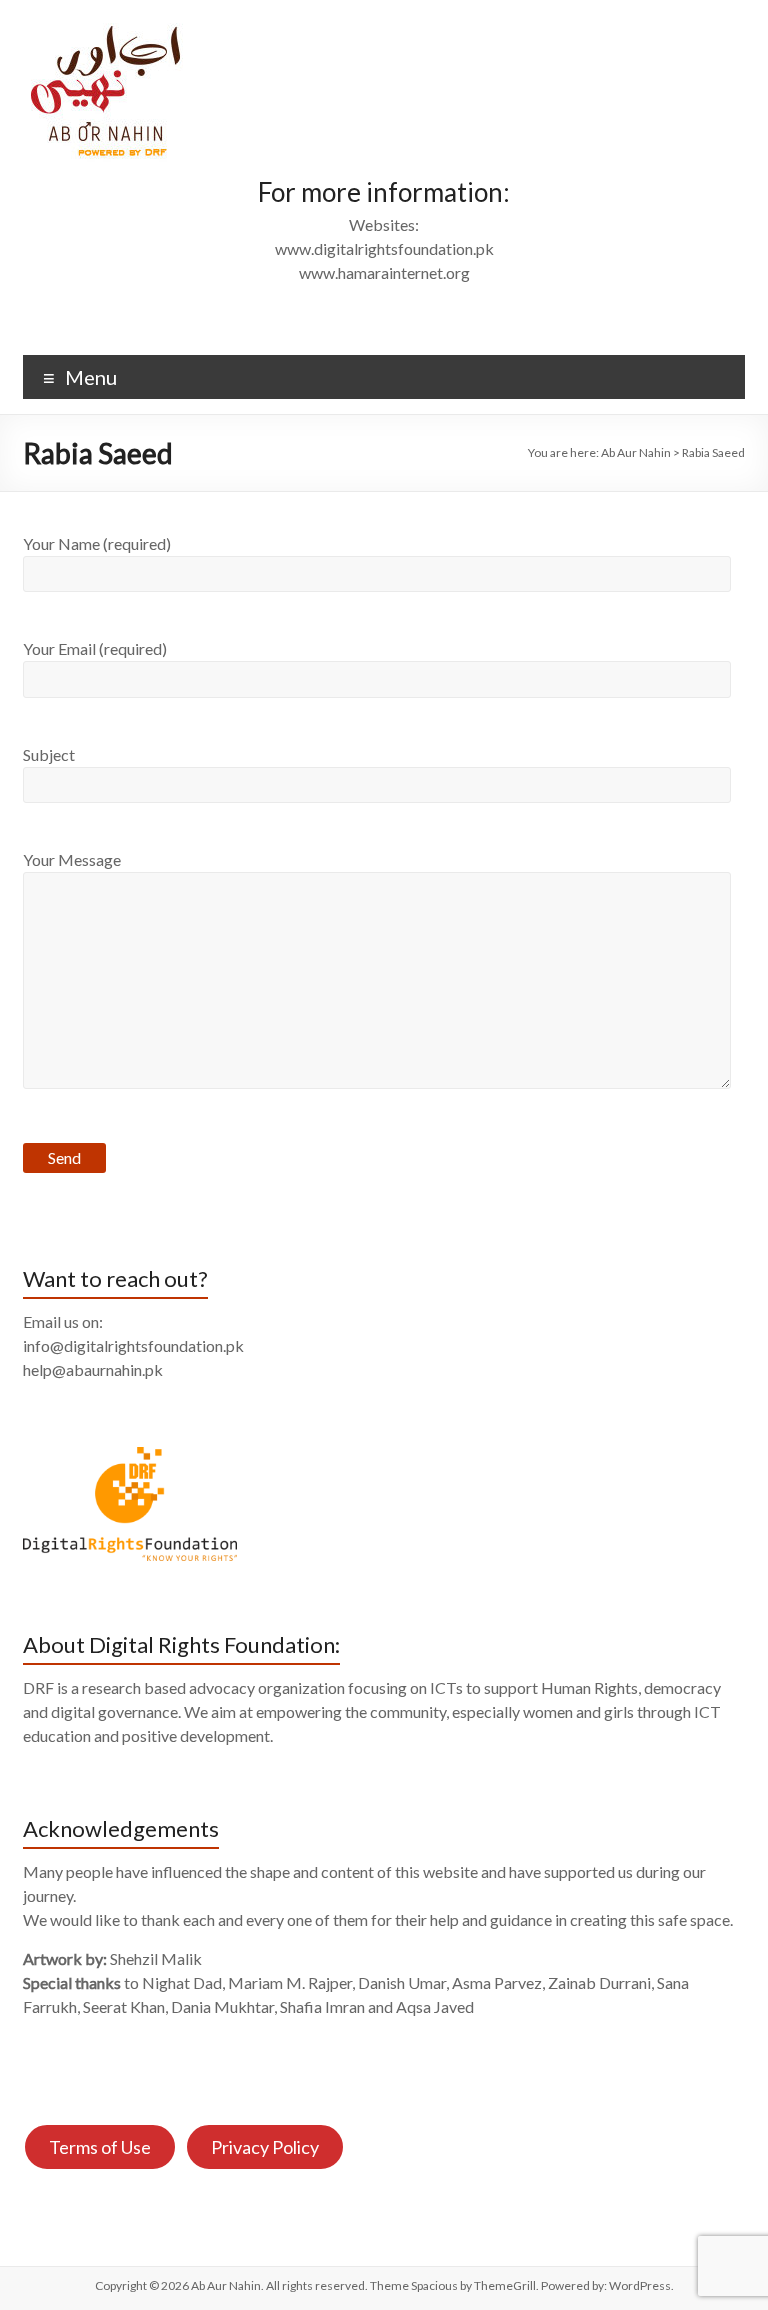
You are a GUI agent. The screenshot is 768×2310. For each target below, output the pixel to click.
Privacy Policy (265, 2147)
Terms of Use (100, 2147)
